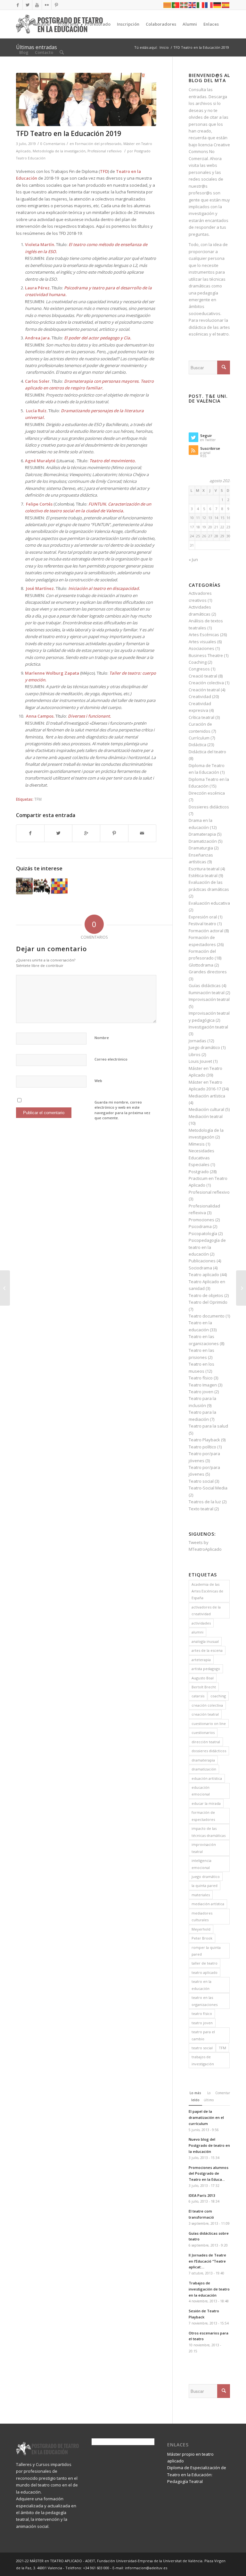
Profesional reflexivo (105, 151)
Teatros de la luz (205, 1502)
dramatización (204, 1769)
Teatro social (201, 1481)
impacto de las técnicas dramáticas (209, 1832)
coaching (218, 1696)
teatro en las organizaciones (205, 2001)
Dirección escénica (207, 793)
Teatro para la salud (208, 1426)
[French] (209, 5)
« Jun (193, 559)
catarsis (198, 1696)
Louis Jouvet (200, 1061)
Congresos (199, 669)
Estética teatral (203, 875)
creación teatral (205, 1714)
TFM (38, 799)
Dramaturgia (201, 848)
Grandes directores (208, 972)
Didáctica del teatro (207, 752)
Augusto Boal (203, 1678)
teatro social (202, 2048)
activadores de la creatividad (206, 1610)
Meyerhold (201, 1929)
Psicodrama (200, 1226)
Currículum (199, 738)
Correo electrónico (111, 1059)
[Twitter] (27, 5)
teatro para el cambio (203, 2035)
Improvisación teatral (209, 999)
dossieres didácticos (209, 1751)
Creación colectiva (206, 683)
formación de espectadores (203, 1816)
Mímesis (197, 1144)
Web (98, 1081)
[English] (193, 5)
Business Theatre (206, 655)
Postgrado (199, 1172)
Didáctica (197, 745)
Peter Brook (202, 1938)
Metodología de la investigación (59, 151)
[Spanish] (226, 5)
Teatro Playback (204, 1440)
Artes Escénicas (204, 635)
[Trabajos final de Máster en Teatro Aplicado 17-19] (59, 886)
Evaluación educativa (209, 903)
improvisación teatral (204, 1848)
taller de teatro (205, 1963)
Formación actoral (206, 931)
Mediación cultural (206, 1109)
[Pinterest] (56, 5)
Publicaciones (202, 1261)
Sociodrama (200, 1268)
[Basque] (184, 5)
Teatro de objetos (206, 1295)
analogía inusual (205, 1641)
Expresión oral (203, 917)
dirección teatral (206, 1742)
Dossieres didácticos (209, 807)
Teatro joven (201, 1392)
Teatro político (202, 1447)
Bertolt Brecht (204, 1687)
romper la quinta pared (206, 1951)
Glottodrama (201, 965)
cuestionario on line (209, 1723)
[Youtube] (37, 5)
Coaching (198, 662)
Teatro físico (201, 1378)
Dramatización (203, 841)
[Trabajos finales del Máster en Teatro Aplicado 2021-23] (24, 886)
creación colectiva (207, 1705)
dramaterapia (203, 1760)
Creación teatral (204, 690)
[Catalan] (168, 5)
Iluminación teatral (207, 993)
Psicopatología (203, 1233)
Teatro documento (207, 1316)
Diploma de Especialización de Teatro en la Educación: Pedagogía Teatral (197, 2474)
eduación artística (207, 1778)
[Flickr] (47, 5)
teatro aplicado (205, 1972)
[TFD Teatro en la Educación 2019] (86, 99)
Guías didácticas (205, 985)
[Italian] (201, 5)
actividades (201, 1623)
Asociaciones (201, 648)
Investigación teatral (208, 1027)
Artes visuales (202, 642)
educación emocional (201, 1791)
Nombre (102, 1038)
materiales (201, 1895)
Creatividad (200, 696)
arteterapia (201, 1660)
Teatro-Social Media (208, 1488)
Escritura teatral (204, 869)
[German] (217, 5)
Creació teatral (203, 676)
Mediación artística (207, 1096)
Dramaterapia (202, 834)
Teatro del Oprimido (208, 1302)
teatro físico (202, 2013)
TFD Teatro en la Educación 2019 (69, 133)
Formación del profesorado (98, 144)
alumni (197, 1632)
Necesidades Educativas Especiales (201, 1158)
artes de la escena (207, 1650)
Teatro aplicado (204, 1275)
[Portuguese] (176, 5)
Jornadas (197, 1041)
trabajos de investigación (203, 2060)
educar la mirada (206, 1803)
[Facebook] (18, 5)
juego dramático (206, 1877)
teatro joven (202, 2023)
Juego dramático (204, 1047)
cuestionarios (203, 1732)
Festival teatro (202, 924)
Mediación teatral (206, 1116)
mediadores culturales (202, 1916)
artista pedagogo (206, 1669)
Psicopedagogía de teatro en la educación (207, 1247)
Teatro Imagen (203, 1385)
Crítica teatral (201, 717)
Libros (195, 1054)
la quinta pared (205, 1885)
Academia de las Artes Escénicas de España (207, 1591)
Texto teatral (201, 1509)
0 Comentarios (53, 144)
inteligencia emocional (201, 1864)
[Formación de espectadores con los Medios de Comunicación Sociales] (5, 1288)
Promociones (201, 1220)
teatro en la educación (201, 1985)
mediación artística (208, 1904)
